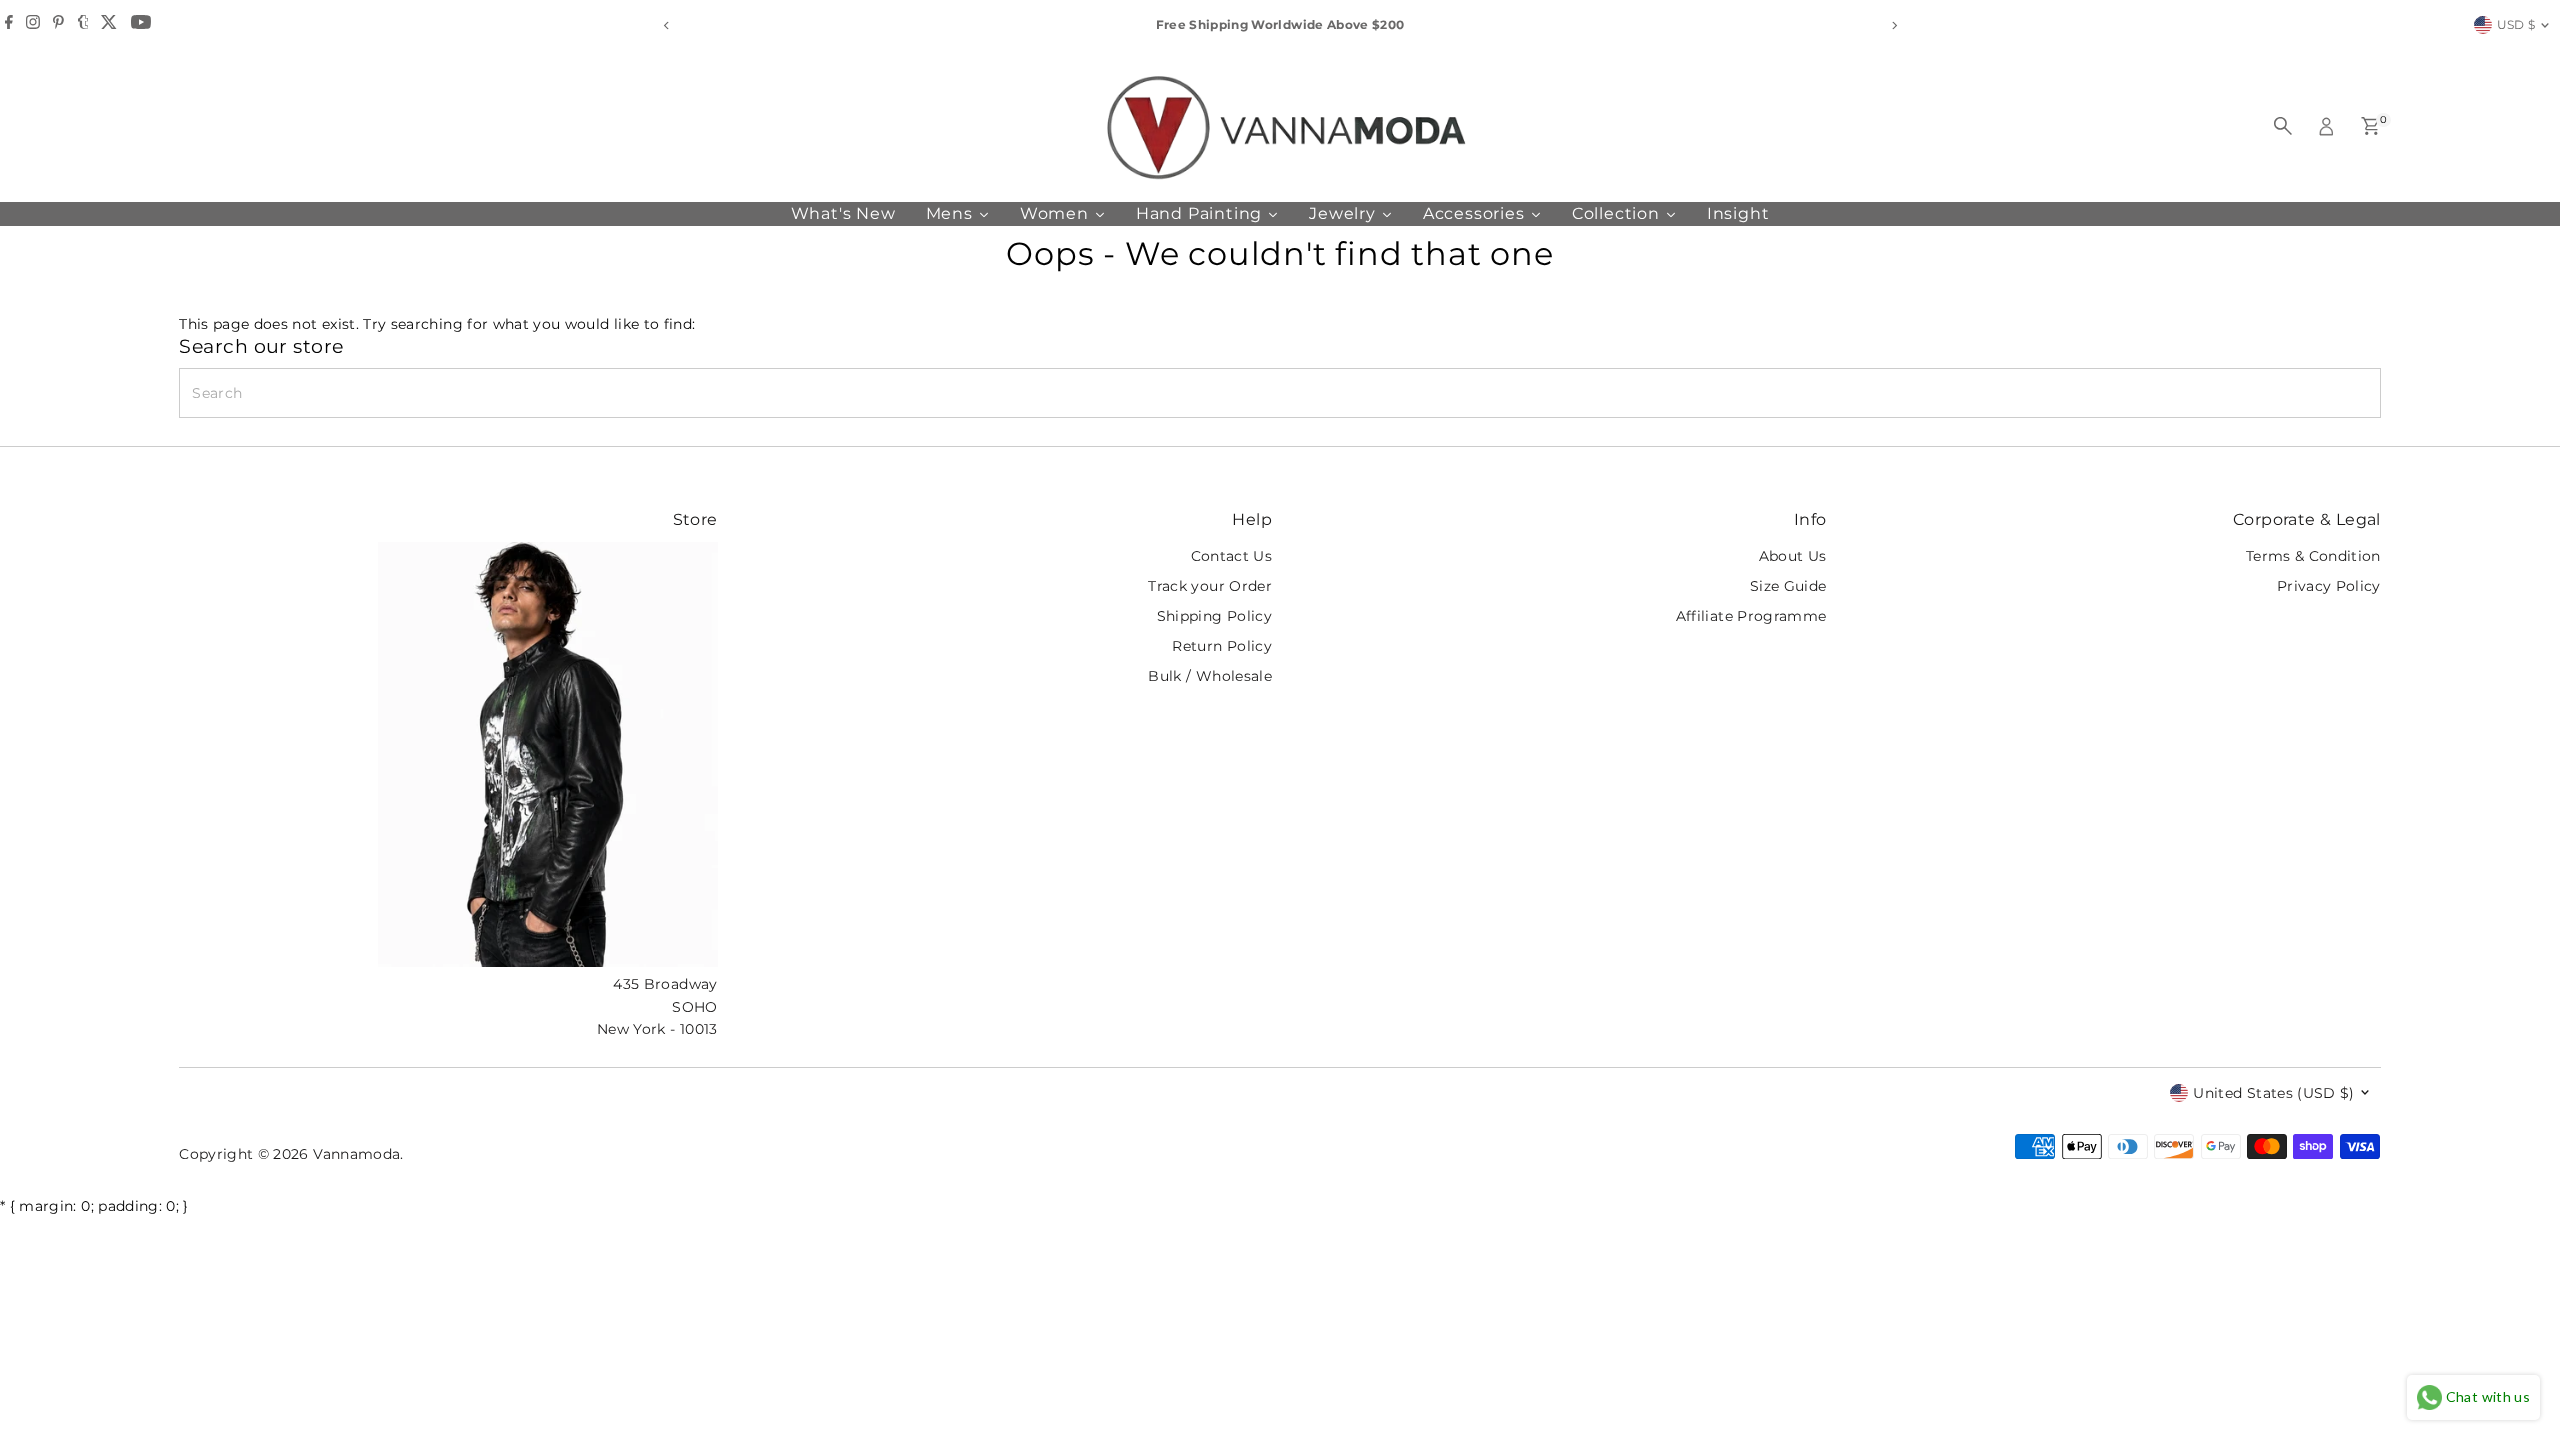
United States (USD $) (2273, 1093)
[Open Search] (2283, 126)
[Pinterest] (58, 25)
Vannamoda (356, 1154)
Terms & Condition (2313, 556)
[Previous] (666, 25)
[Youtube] (141, 25)
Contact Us (1232, 556)
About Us (1793, 556)
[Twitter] (109, 25)
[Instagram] (33, 25)
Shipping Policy (1214, 616)
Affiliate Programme (1751, 616)
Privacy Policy (2329, 586)
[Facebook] (9, 25)
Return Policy (1222, 646)
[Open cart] (2370, 126)
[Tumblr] (83, 25)
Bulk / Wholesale (1210, 676)
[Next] (1893, 25)
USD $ (2516, 24)
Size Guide (1788, 586)
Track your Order (1210, 586)
